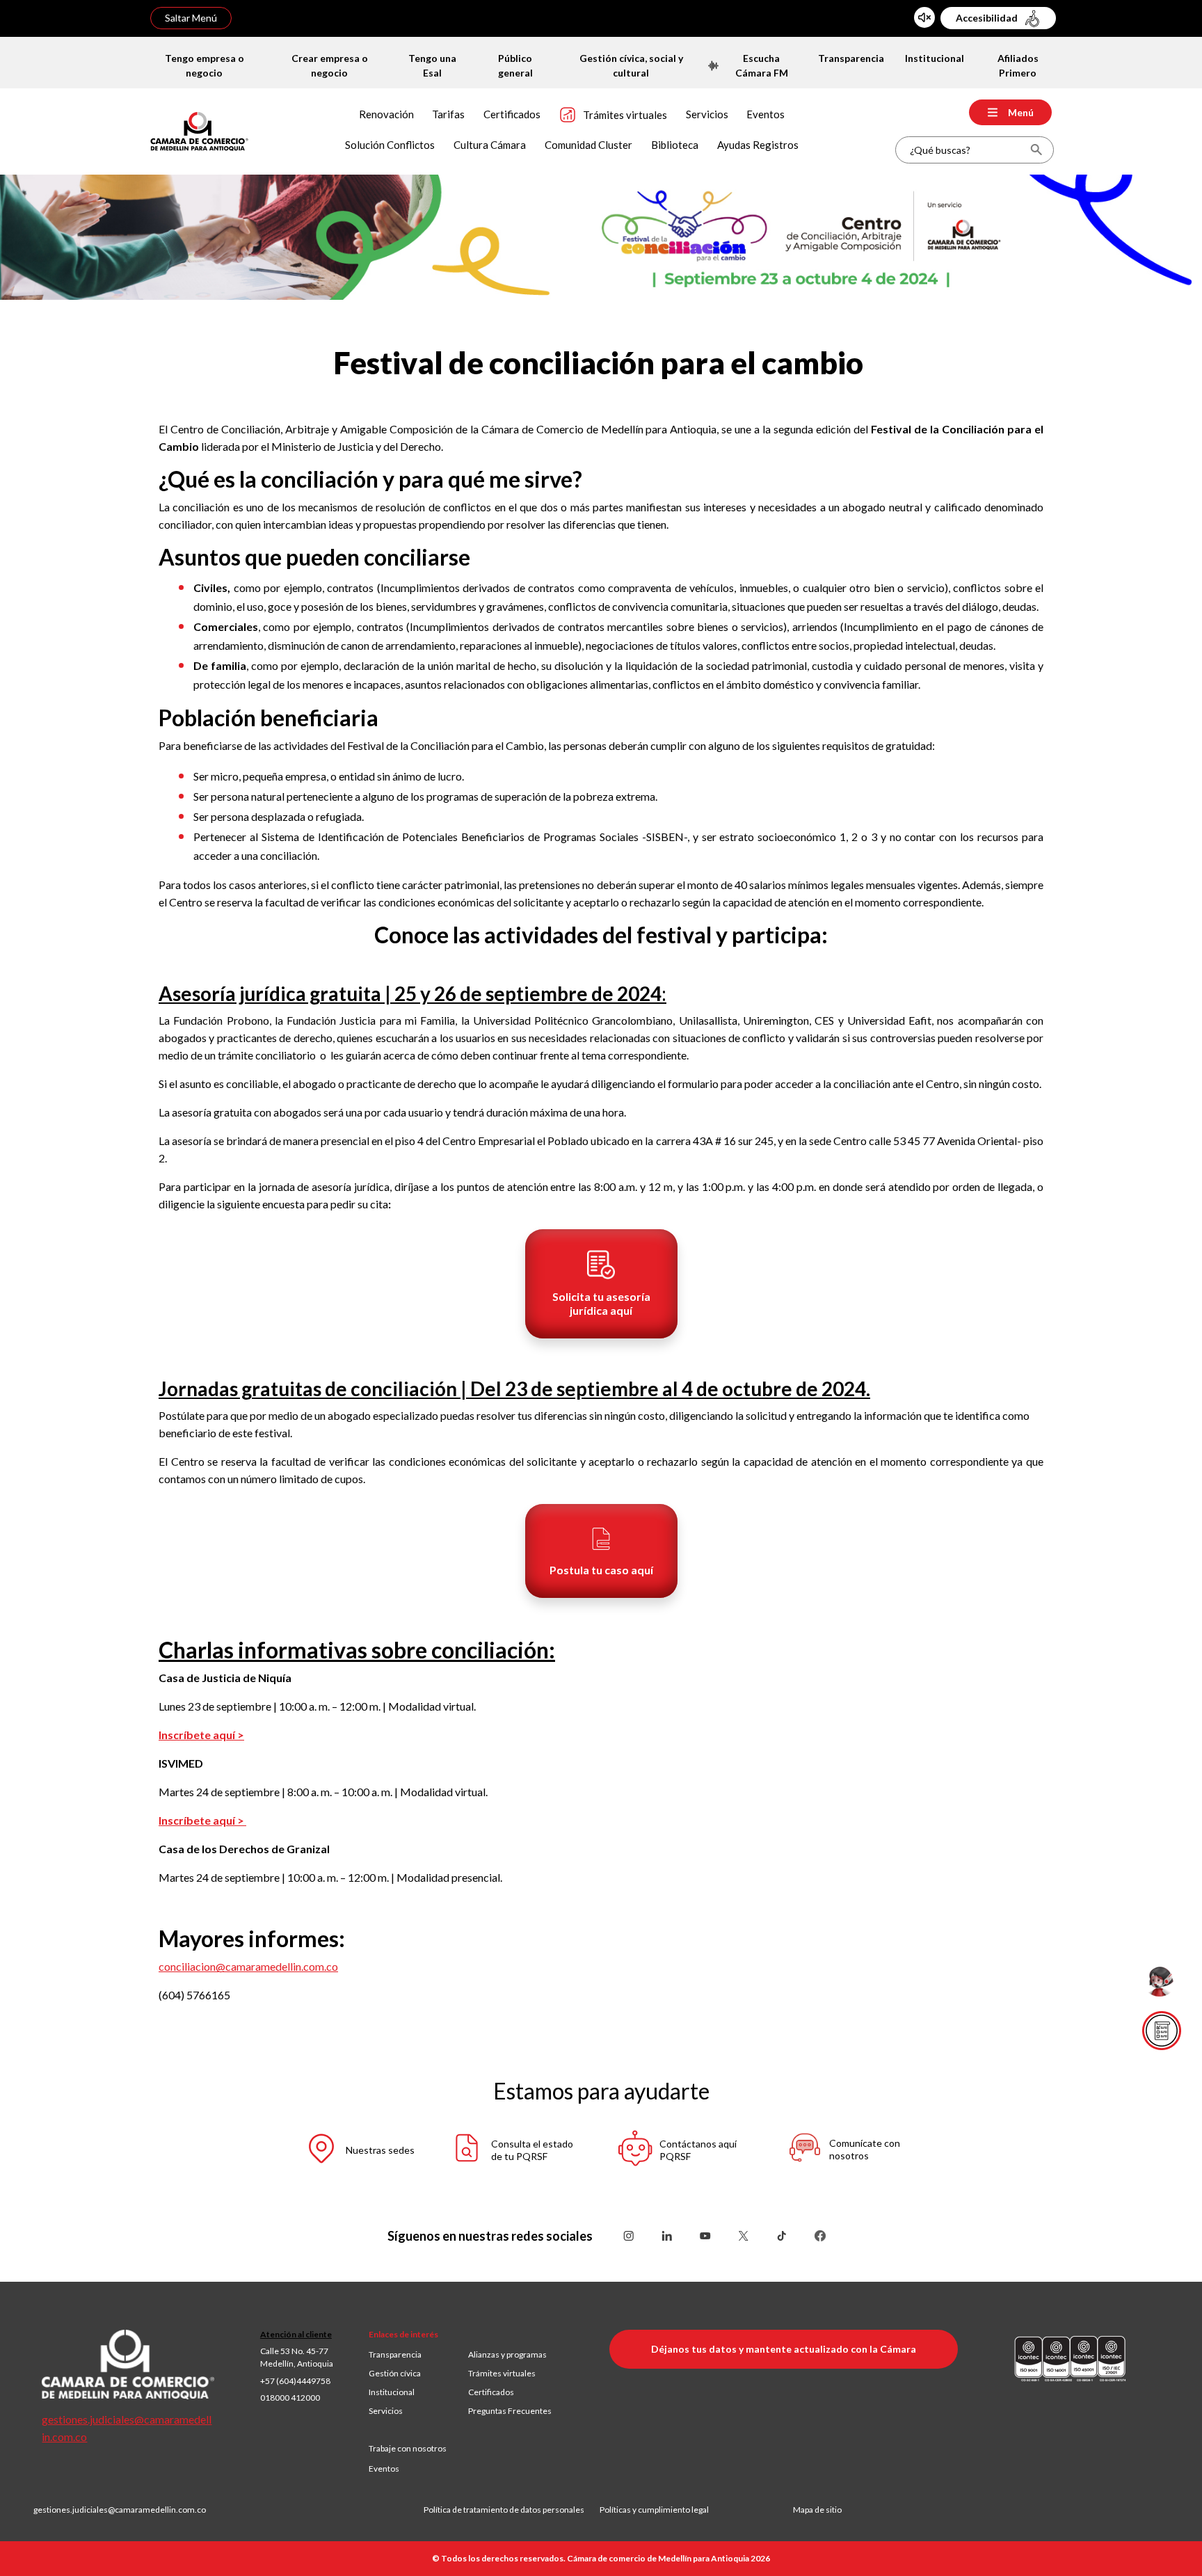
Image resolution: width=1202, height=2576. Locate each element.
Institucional (392, 2392)
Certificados (491, 2392)
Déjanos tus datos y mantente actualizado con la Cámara (784, 2349)
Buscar (1036, 150)
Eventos (384, 2469)
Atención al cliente (296, 2334)
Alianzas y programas (507, 2354)
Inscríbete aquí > (201, 1735)
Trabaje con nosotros (408, 2448)
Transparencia (395, 2354)
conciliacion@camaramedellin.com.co (248, 1966)
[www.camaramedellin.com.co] (199, 130)
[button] (601, 1284)
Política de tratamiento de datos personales (512, 2510)
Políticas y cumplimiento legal (654, 2510)
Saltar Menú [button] (191, 18)
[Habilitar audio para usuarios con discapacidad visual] (924, 17)
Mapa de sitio (817, 2510)
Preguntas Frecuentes (510, 2411)
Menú (1021, 112)
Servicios (386, 2411)
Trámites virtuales (502, 2373)
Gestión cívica (395, 2373)
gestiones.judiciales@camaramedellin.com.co (120, 2510)
